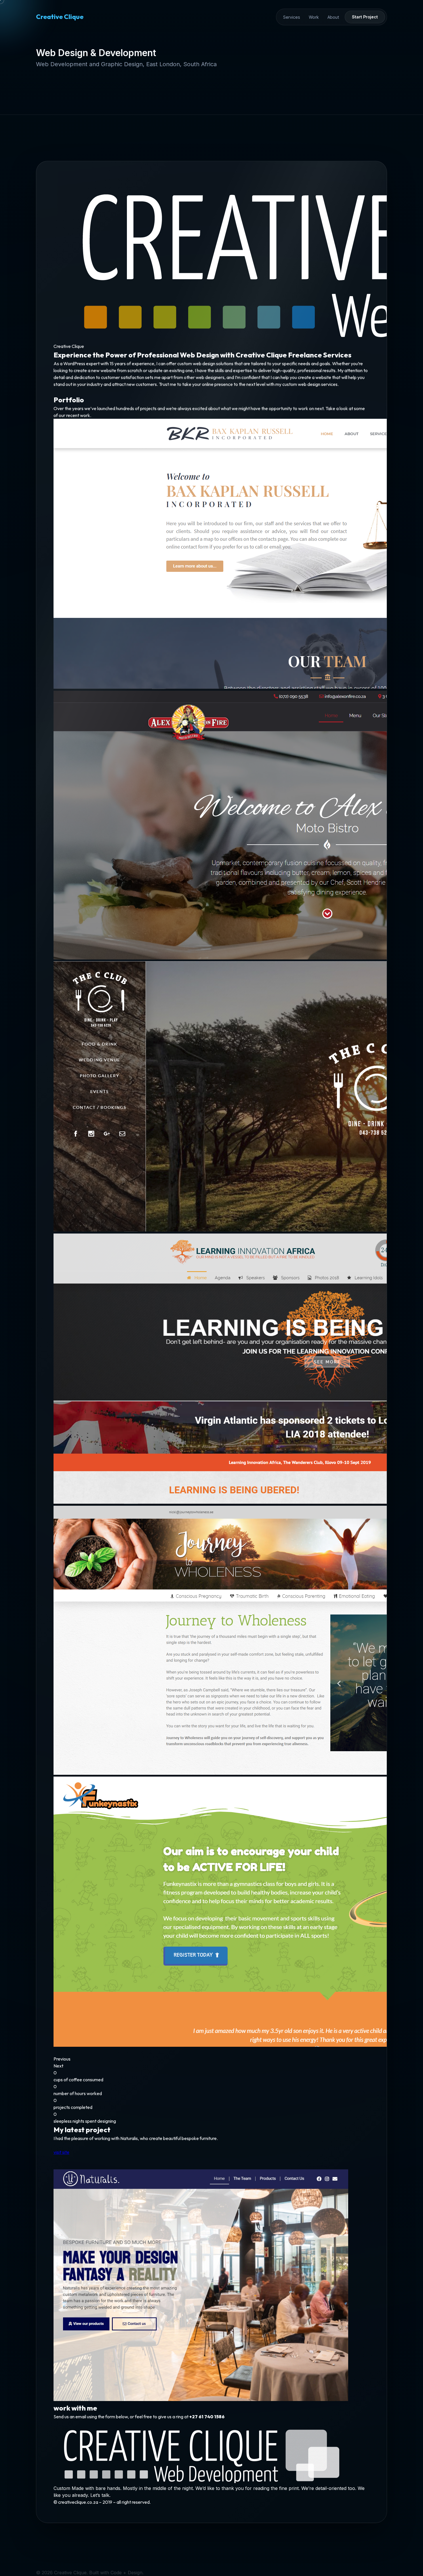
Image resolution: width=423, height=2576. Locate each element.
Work (314, 17)
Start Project (365, 17)
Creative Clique (60, 17)
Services (292, 17)
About (333, 17)
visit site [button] (61, 2152)
